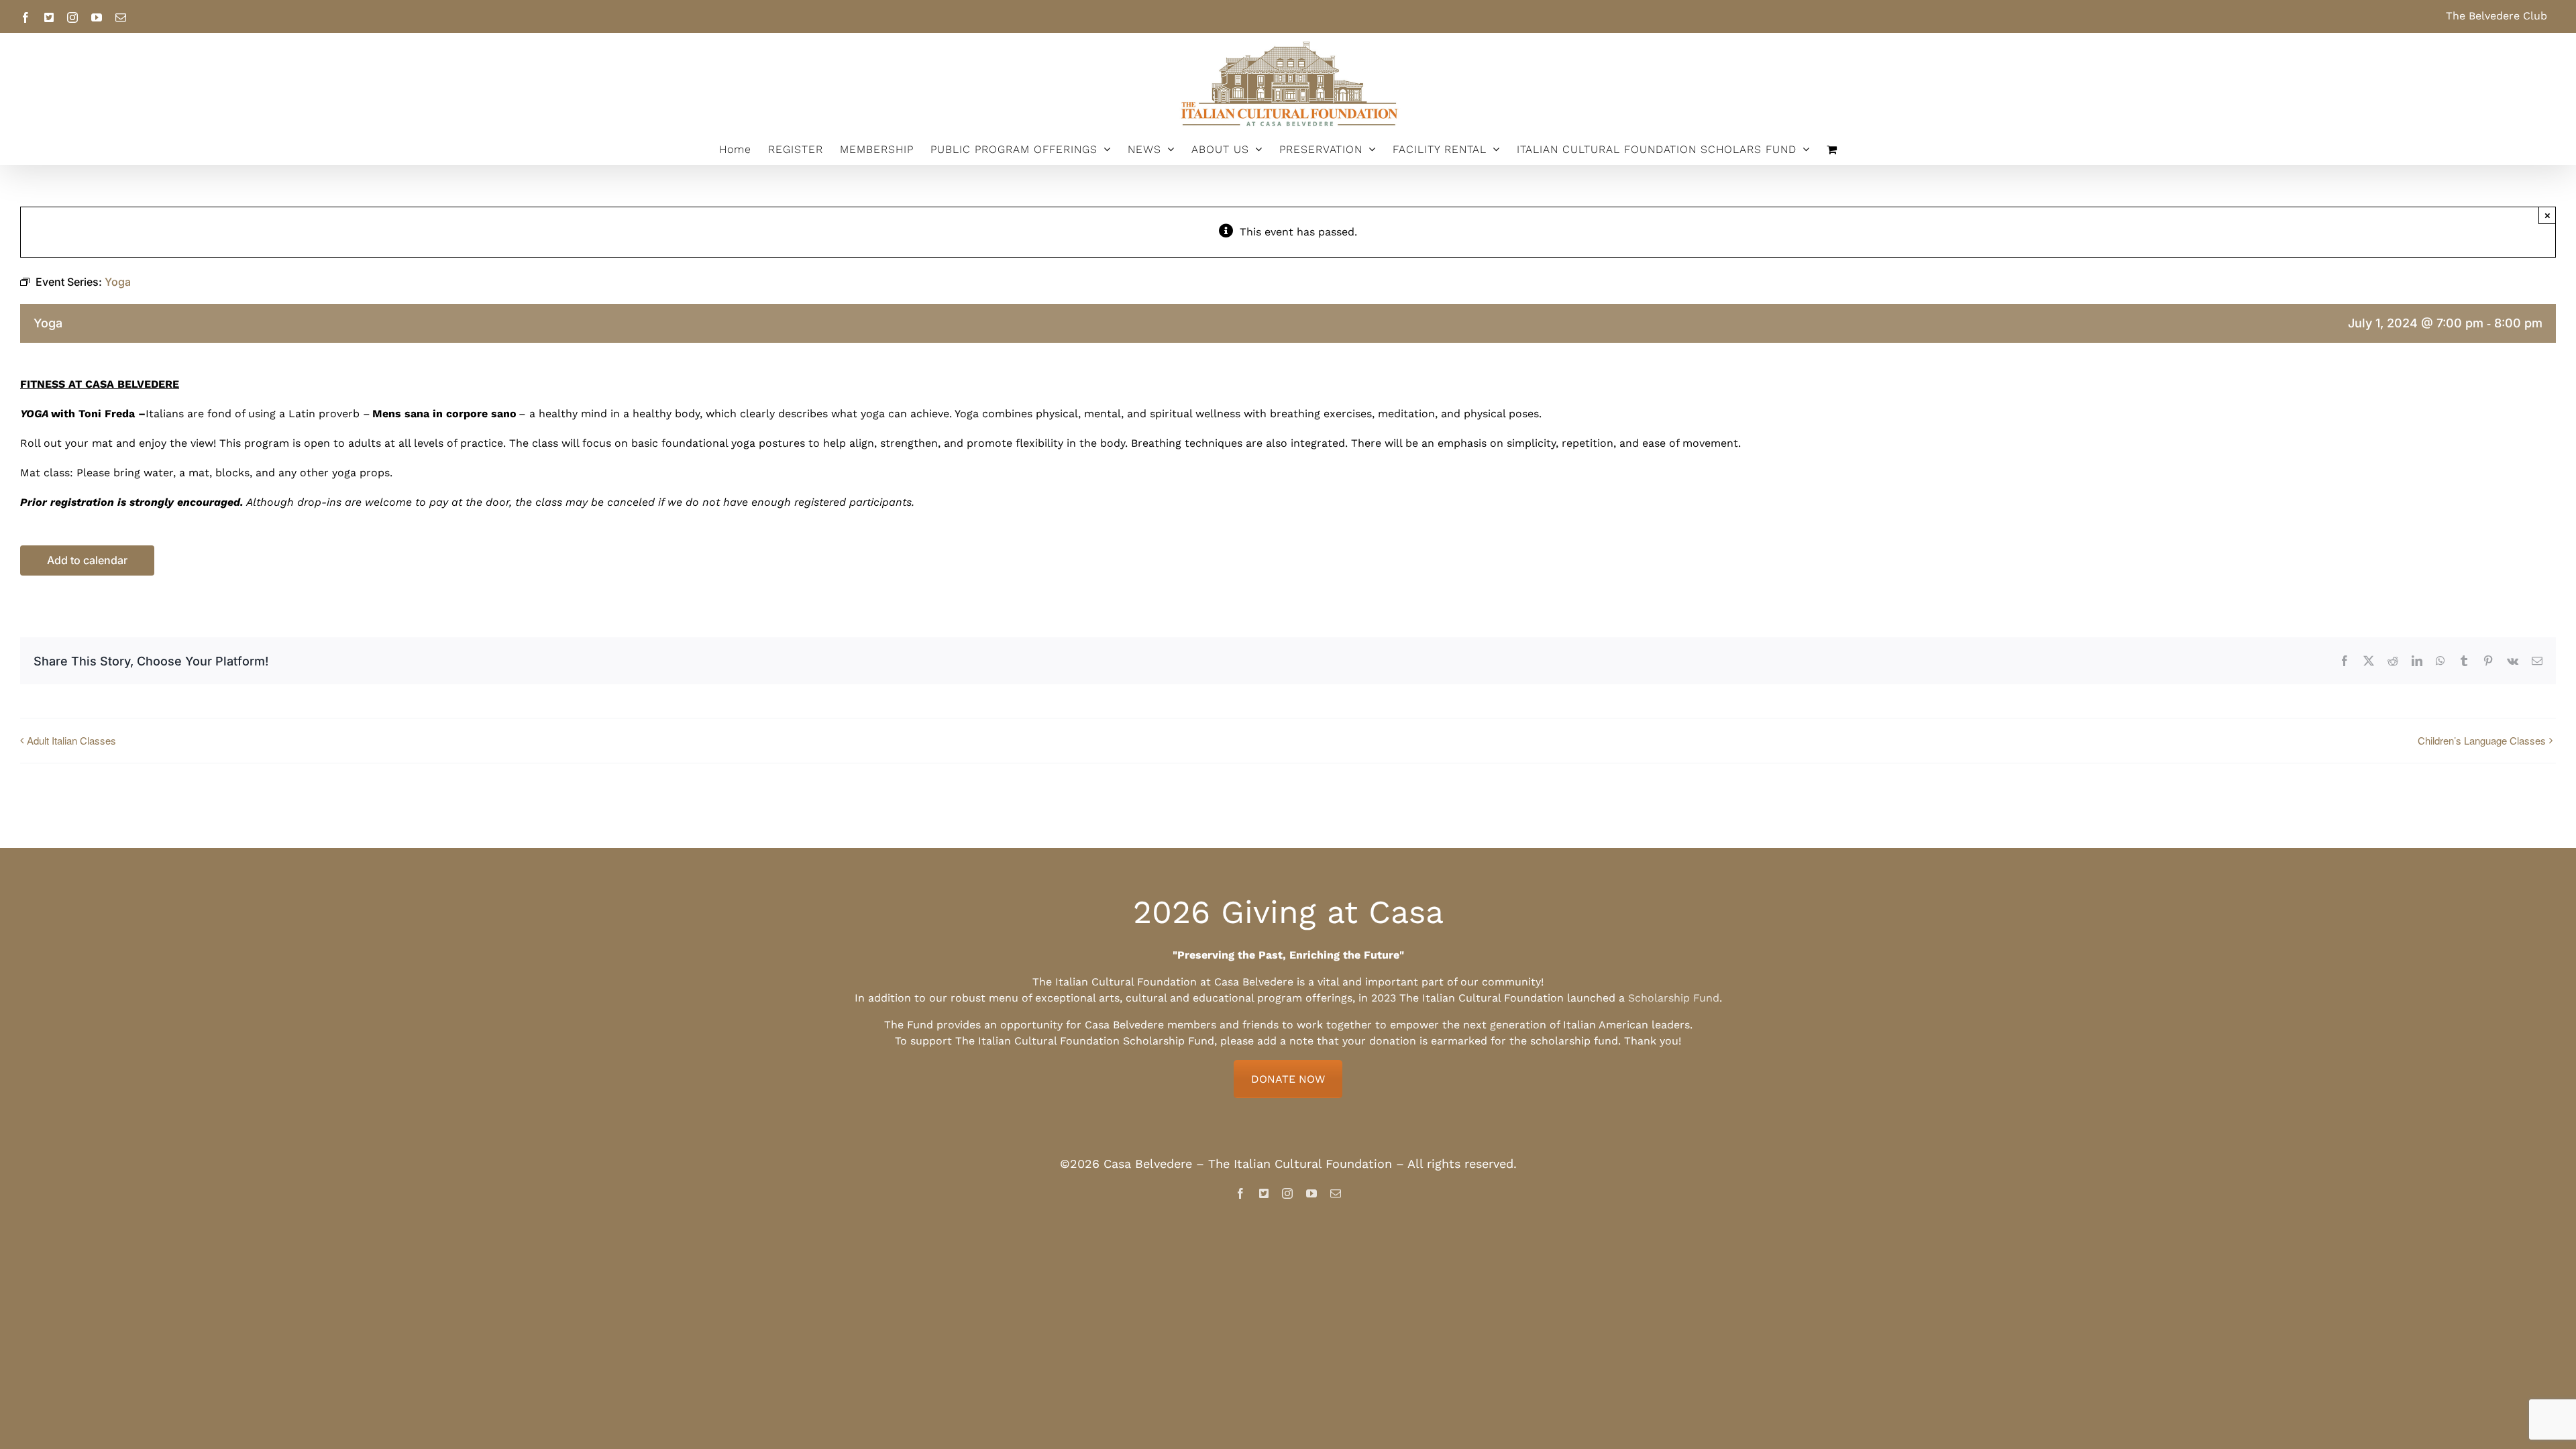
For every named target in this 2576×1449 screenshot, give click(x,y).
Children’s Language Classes (2482, 740)
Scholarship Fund (1674, 998)
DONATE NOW (1288, 1079)
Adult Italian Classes (71, 740)
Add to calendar (87, 560)
